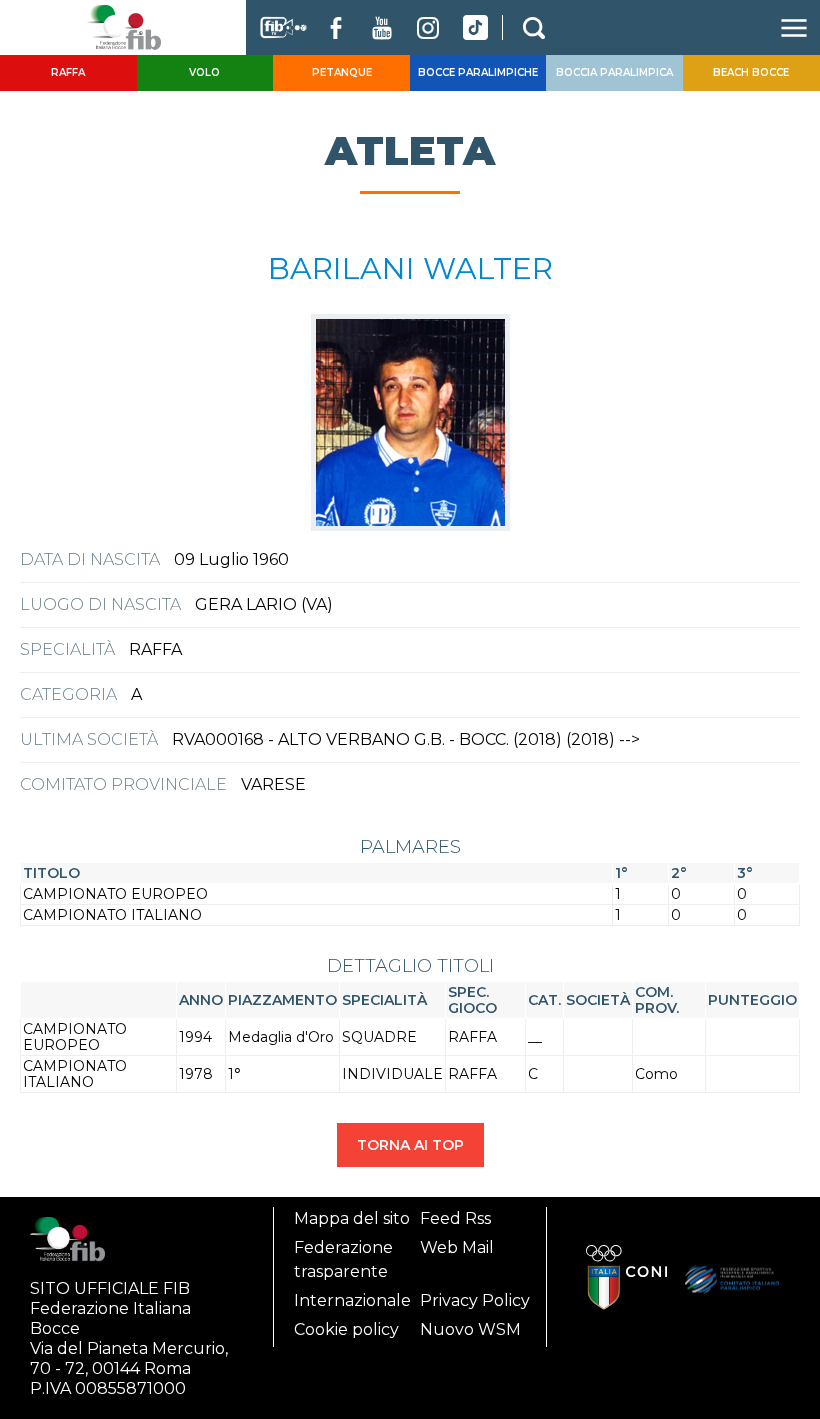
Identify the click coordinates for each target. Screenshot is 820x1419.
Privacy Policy (475, 1300)
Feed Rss (455, 1218)
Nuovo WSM (470, 1329)
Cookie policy (346, 1329)
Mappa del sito (352, 1218)
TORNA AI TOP (410, 1145)
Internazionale (352, 1300)
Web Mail (457, 1247)
